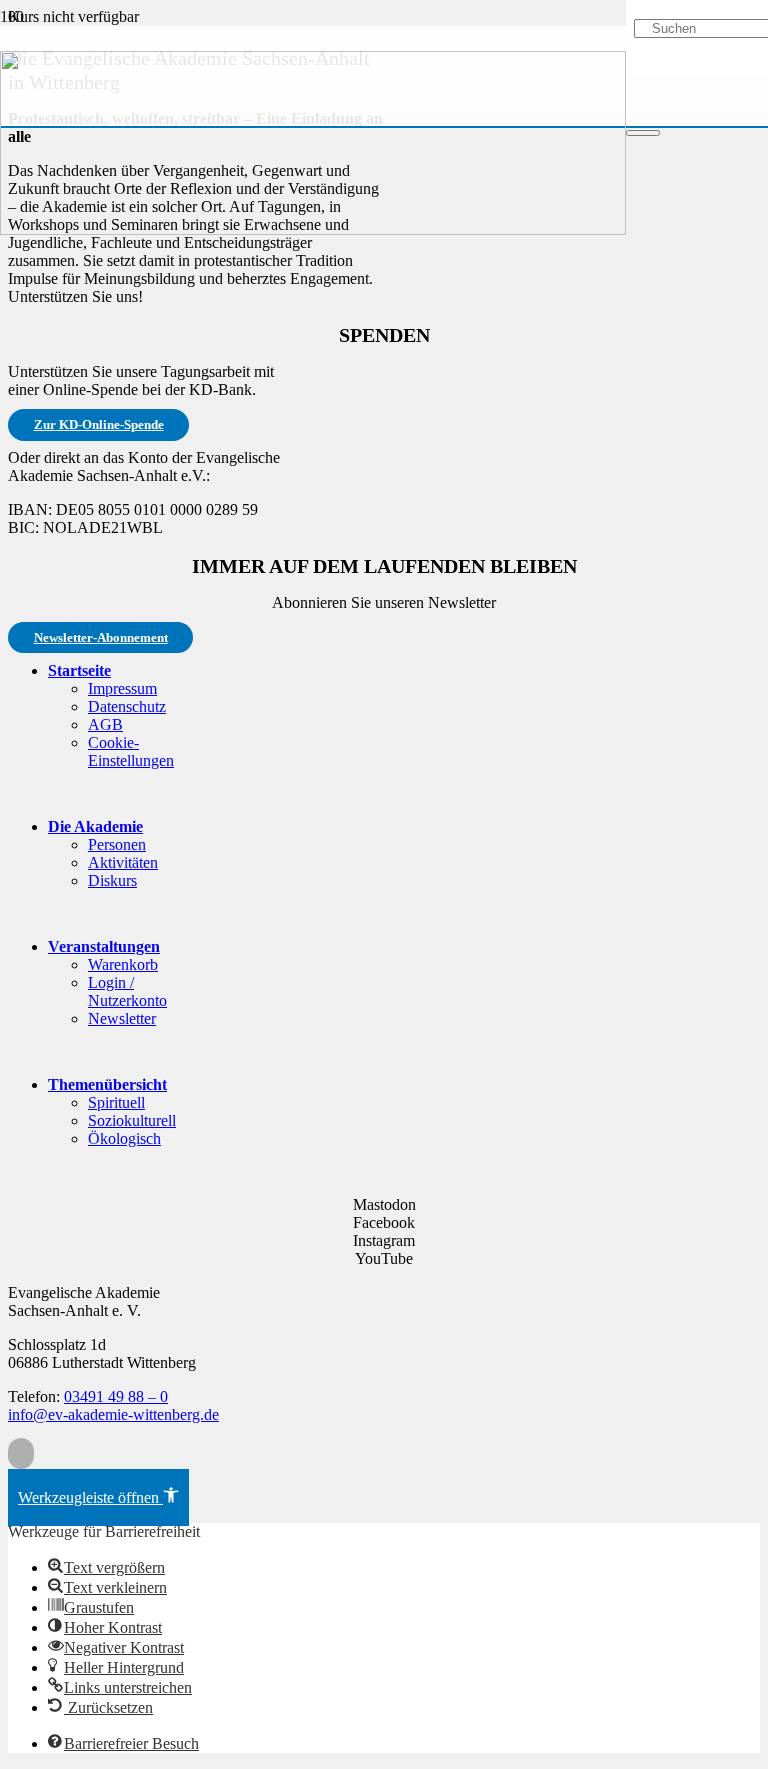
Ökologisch (124, 1138)
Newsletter (122, 1018)
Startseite (79, 670)
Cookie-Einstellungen (131, 751)
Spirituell (116, 1102)
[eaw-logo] (313, 229)
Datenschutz (127, 706)
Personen (117, 844)
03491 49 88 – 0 (116, 1396)
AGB (105, 724)
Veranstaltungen (104, 946)
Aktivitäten (123, 862)
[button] (21, 1453)
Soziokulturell (132, 1120)
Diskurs (112, 880)
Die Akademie (95, 826)
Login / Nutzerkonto (127, 991)
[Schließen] (643, 133)
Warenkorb (123, 964)
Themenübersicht (107, 1084)
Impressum (122, 688)
